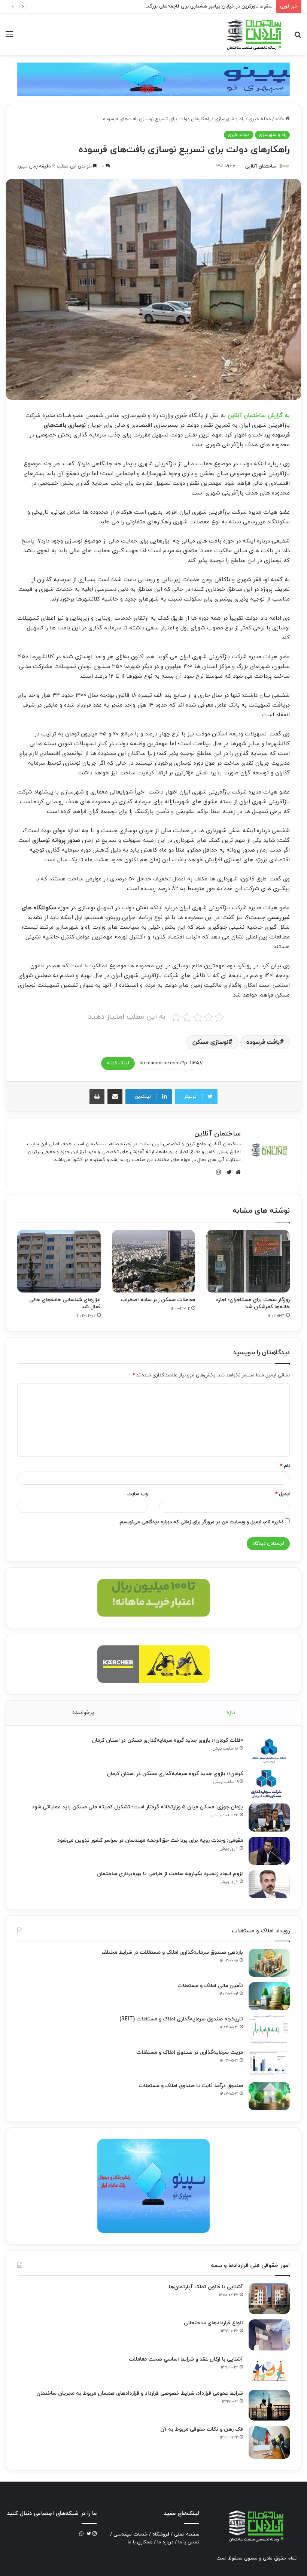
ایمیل (282, 1494)
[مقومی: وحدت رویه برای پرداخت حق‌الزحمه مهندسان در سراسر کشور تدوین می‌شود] (269, 1851)
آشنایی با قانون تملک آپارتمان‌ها (206, 2287)
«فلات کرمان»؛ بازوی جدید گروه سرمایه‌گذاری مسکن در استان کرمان (167, 1740)
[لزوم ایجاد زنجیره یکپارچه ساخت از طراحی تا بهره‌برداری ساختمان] (269, 1884)
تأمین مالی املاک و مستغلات (210, 1986)
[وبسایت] (236, 1172)
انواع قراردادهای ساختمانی (213, 2323)
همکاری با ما (140, 2542)
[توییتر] (227, 1172)
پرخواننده (83, 1713)
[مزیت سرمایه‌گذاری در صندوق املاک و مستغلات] (269, 2063)
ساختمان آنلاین (261, 166)
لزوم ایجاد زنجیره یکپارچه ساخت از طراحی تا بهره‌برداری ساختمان (170, 1874)
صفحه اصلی (187, 2534)
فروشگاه (161, 2534)
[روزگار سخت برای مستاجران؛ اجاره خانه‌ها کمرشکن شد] (248, 1261)
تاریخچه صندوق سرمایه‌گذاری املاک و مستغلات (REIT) (181, 2019)
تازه (231, 1713)
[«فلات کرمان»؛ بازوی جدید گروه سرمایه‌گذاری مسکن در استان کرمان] (269, 1751)
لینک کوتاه (118, 1063)
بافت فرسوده (263, 1042)
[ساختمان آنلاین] (253, 34)
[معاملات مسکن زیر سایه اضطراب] (154, 1261)
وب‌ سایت (138, 1494)
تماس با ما (189, 2542)
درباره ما (165, 2542)
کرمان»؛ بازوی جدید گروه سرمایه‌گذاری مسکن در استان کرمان (175, 1774)
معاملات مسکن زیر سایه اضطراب (158, 1300)
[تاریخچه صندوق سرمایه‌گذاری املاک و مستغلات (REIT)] (269, 2030)
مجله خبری (260, 119)
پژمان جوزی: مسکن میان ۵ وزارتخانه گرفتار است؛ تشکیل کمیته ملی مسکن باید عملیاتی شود (137, 1807)
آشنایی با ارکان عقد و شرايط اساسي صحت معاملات (186, 2359)
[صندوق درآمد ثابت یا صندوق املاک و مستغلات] (269, 2096)
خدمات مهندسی (130, 2534)
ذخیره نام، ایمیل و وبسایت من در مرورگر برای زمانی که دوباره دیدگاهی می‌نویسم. (201, 1522)
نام (285, 1466)
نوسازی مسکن (210, 1042)
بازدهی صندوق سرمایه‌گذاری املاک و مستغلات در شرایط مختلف (172, 1952)
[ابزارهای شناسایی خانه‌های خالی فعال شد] (59, 1261)
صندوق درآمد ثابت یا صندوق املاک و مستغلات (191, 2086)
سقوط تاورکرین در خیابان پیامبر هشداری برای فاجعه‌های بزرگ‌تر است (203, 6)
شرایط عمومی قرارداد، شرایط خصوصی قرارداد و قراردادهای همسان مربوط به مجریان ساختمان (140, 2393)
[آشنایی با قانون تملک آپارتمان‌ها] (269, 2299)
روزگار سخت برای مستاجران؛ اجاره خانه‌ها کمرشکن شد (253, 1303)
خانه (280, 119)
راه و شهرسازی (230, 119)
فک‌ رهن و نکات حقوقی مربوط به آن (202, 2429)
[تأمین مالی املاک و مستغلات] (269, 1996)
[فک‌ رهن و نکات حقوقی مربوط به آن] (269, 2442)
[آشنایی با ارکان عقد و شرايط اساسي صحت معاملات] (269, 2370)
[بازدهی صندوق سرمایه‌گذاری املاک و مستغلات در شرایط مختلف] (269, 1963)
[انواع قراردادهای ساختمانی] (269, 2335)
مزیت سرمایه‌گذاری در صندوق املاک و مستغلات (190, 2052)
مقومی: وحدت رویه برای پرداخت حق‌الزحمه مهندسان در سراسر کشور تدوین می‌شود (150, 1840)
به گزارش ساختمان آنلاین (259, 416)
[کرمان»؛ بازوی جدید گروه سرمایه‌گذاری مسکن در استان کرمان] (269, 1784)
